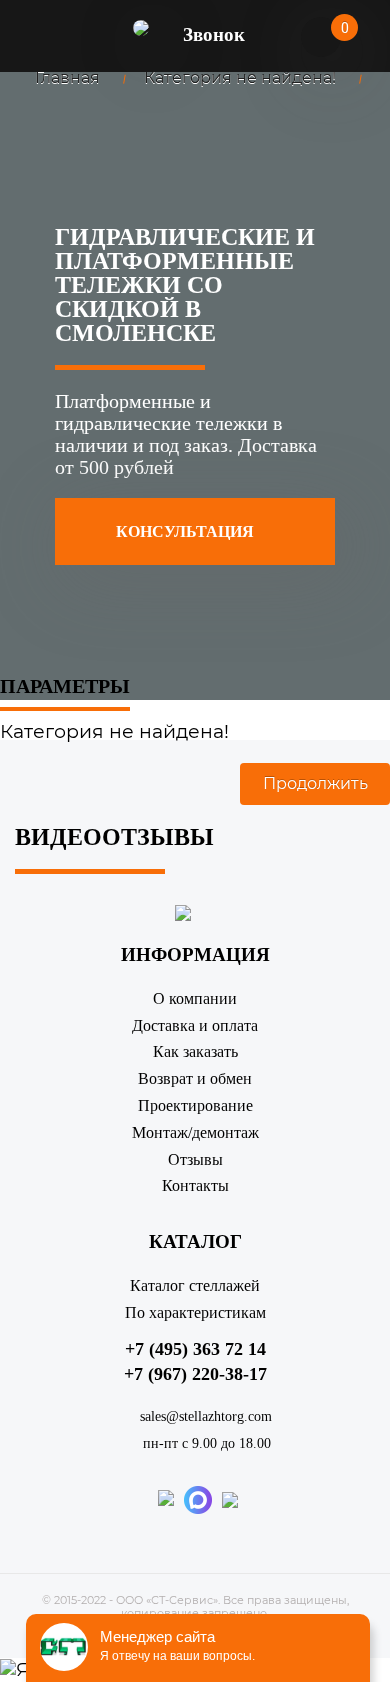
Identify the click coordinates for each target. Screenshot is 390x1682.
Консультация (187, 531)
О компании (195, 998)
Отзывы (195, 1159)
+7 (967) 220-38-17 (195, 1374)
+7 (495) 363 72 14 (195, 1349)
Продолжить (315, 783)
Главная (67, 77)
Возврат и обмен (195, 1078)
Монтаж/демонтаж (195, 1132)
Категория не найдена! (240, 77)
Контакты (195, 1185)
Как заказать (195, 1051)
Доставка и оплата (195, 1025)
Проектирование (195, 1105)
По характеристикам (195, 1312)
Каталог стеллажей (195, 1285)
